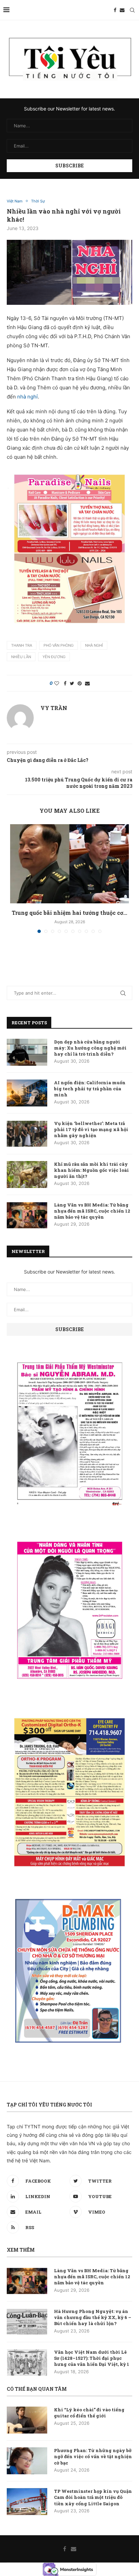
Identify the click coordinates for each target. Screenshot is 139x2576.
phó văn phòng (59, 645)
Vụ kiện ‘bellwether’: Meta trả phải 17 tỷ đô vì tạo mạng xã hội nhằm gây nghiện (91, 1129)
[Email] (122, 10)
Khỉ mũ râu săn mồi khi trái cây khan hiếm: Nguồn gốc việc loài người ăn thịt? (91, 1170)
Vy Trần (54, 708)
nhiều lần (21, 657)
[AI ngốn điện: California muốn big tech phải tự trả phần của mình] (27, 1093)
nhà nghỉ (27, 397)
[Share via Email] (87, 683)
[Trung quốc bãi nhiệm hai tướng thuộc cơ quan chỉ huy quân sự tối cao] (69, 864)
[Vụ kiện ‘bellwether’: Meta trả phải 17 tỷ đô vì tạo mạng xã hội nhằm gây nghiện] (27, 1134)
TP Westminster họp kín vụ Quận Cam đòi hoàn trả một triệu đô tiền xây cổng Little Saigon (93, 2497)
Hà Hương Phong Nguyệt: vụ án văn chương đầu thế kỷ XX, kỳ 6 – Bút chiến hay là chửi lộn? (93, 2317)
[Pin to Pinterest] (80, 683)
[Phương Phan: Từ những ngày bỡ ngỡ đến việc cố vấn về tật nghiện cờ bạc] (27, 2461)
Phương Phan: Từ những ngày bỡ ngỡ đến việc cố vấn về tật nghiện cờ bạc (93, 2456)
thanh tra (22, 645)
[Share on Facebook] (65, 683)
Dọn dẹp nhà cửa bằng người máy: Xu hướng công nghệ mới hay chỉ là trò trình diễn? (90, 1048)
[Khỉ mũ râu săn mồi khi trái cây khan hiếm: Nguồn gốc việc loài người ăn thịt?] (27, 1174)
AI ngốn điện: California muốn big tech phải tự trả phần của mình (90, 1089)
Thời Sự (38, 201)
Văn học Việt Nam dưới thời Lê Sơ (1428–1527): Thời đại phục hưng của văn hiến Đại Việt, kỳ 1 (92, 2358)
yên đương (54, 657)
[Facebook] (115, 10)
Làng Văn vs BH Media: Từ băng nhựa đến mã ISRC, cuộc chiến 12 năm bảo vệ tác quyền (92, 1211)
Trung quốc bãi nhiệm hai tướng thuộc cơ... (69, 913)
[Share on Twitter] (72, 683)
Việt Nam (15, 201)
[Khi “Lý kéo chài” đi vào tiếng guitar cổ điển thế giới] (27, 2420)
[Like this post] (57, 683)
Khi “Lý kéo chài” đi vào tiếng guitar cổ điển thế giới (89, 2413)
